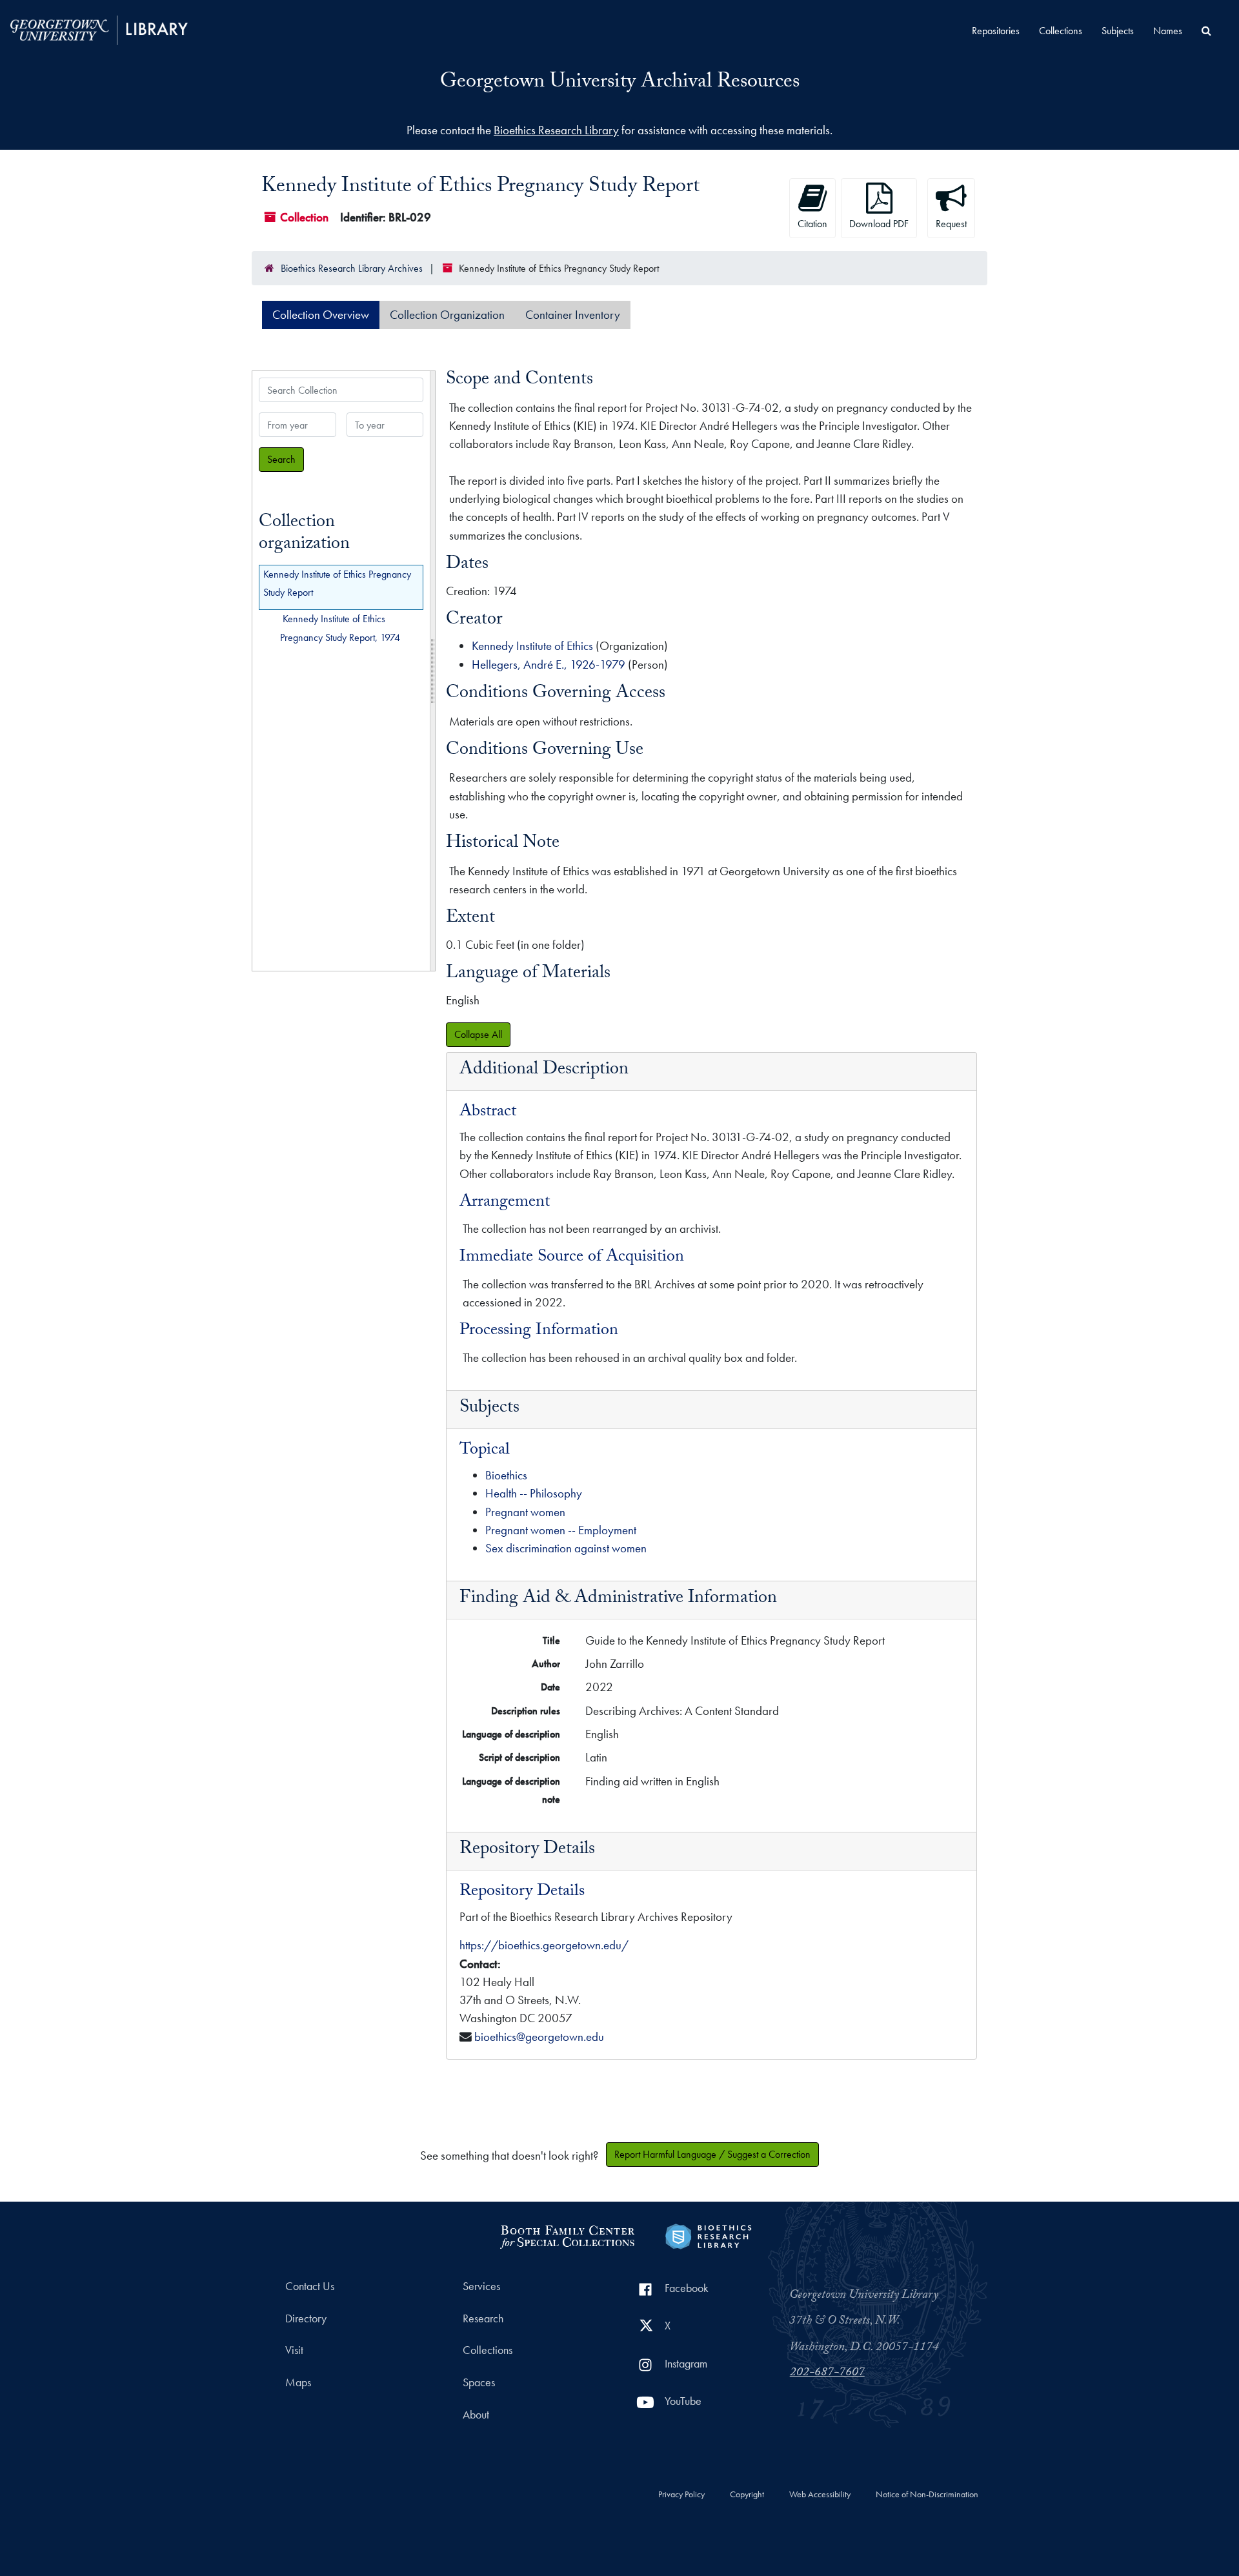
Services (481, 2286)
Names (1168, 31)
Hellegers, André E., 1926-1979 (549, 664)
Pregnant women (525, 1512)
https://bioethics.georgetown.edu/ (544, 1945)
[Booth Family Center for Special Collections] (567, 2235)
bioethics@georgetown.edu (539, 2037)
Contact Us (310, 2286)
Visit (294, 2350)
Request (951, 224)
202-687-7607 (827, 2373)
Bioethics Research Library (556, 130)
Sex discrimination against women (566, 1548)
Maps (298, 2382)
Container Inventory (573, 315)
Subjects (1118, 31)
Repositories (996, 31)
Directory (306, 2318)
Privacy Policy (681, 2495)
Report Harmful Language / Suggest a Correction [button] (712, 2154)
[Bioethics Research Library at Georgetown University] (708, 2235)
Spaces (479, 2382)
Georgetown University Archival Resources (620, 83)
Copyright (747, 2495)
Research (483, 2318)
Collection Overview (321, 315)
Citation (812, 224)
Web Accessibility (820, 2495)
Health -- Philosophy (534, 1493)
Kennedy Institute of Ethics (532, 646)
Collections (1061, 31)
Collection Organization (447, 315)
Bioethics (506, 1475)
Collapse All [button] (478, 1034)
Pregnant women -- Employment (561, 1530)
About (476, 2415)
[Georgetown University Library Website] (99, 29)
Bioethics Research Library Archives (352, 268)
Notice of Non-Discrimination (927, 2495)
